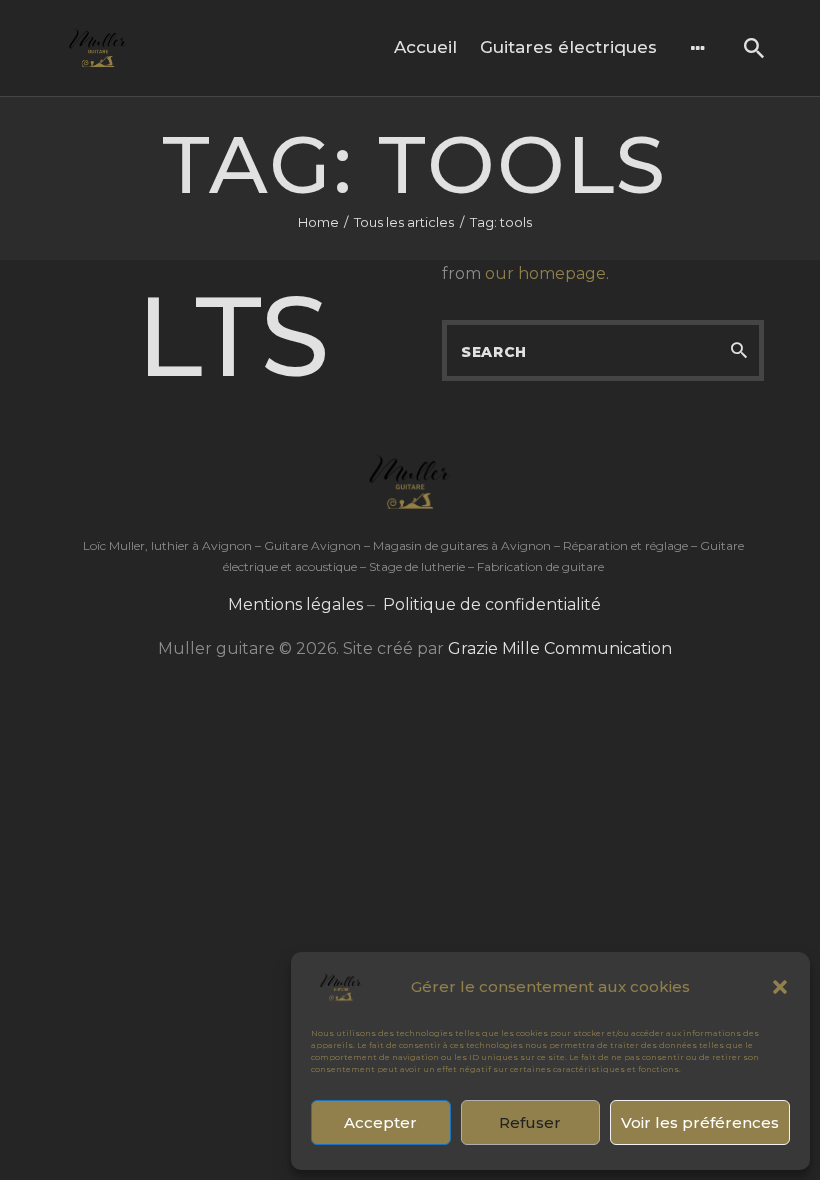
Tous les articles (404, 222)
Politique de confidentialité (492, 604)
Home (318, 222)
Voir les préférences (700, 1122)
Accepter (380, 1122)
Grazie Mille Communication (560, 648)
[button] (780, 987)
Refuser (530, 1122)
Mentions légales (295, 604)
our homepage (545, 273)
